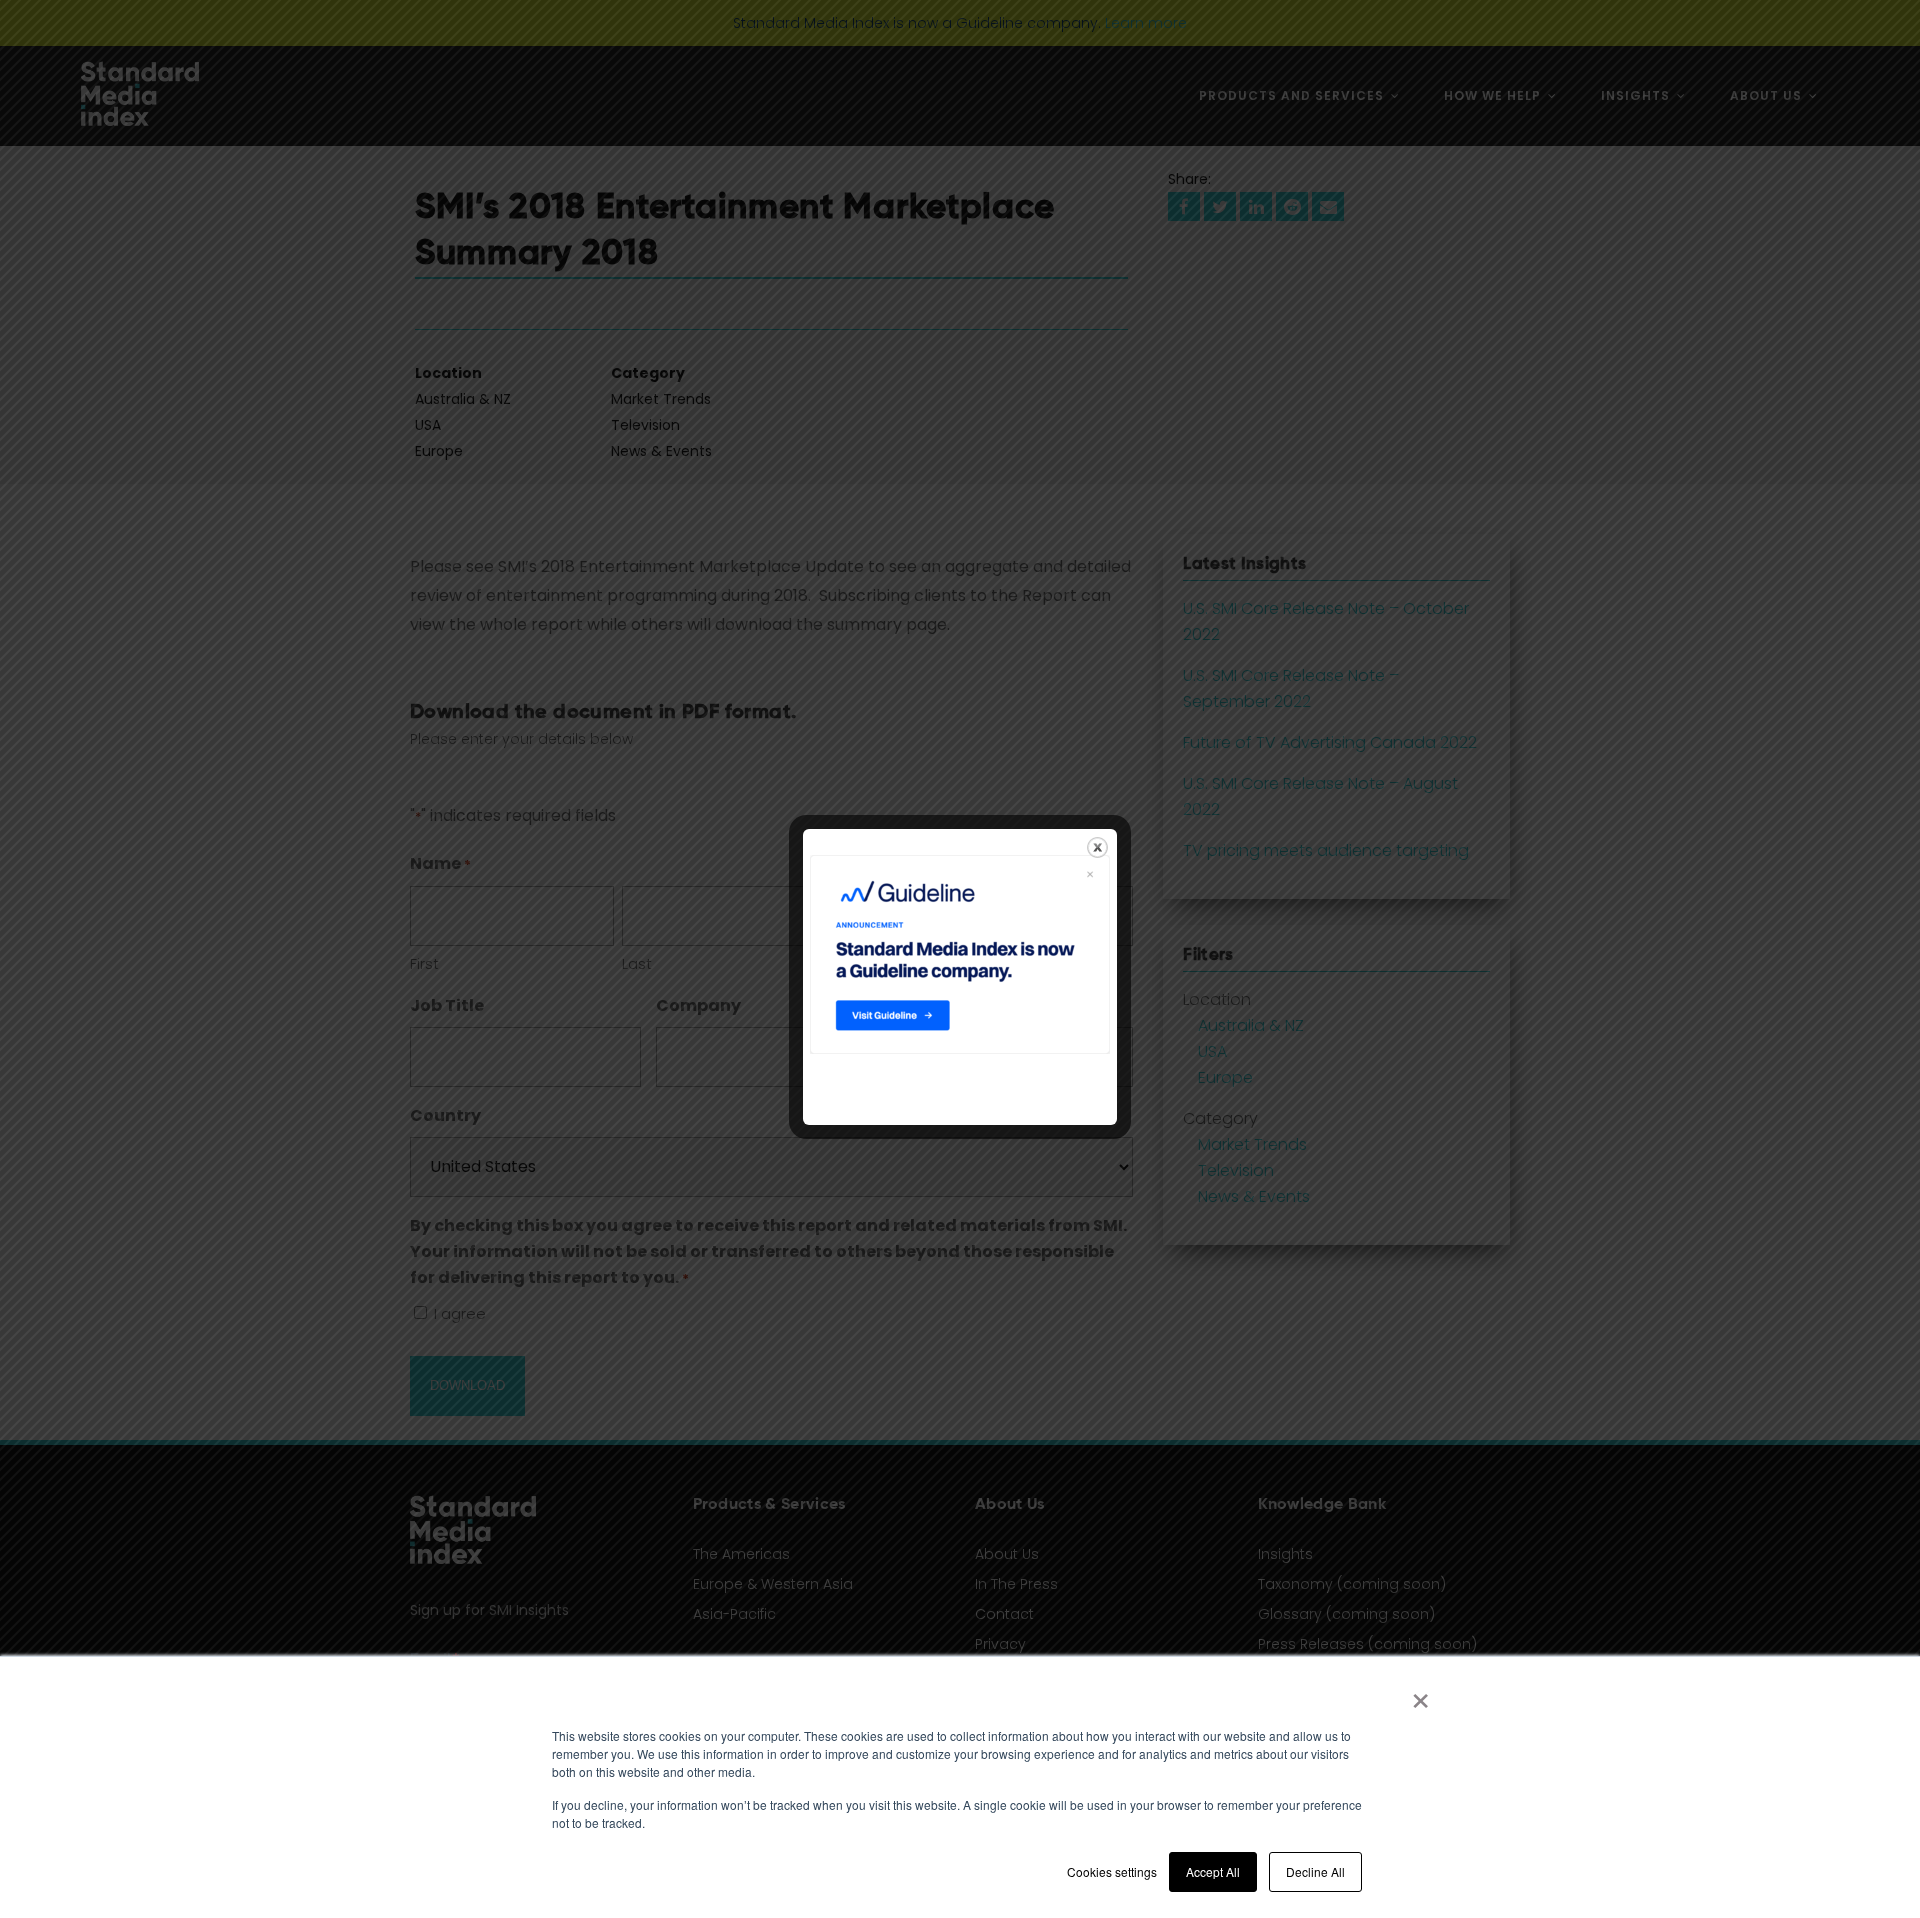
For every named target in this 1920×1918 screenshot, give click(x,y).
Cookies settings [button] (1112, 1871)
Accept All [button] (1213, 1871)
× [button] (1420, 1694)
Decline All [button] (1315, 1871)
